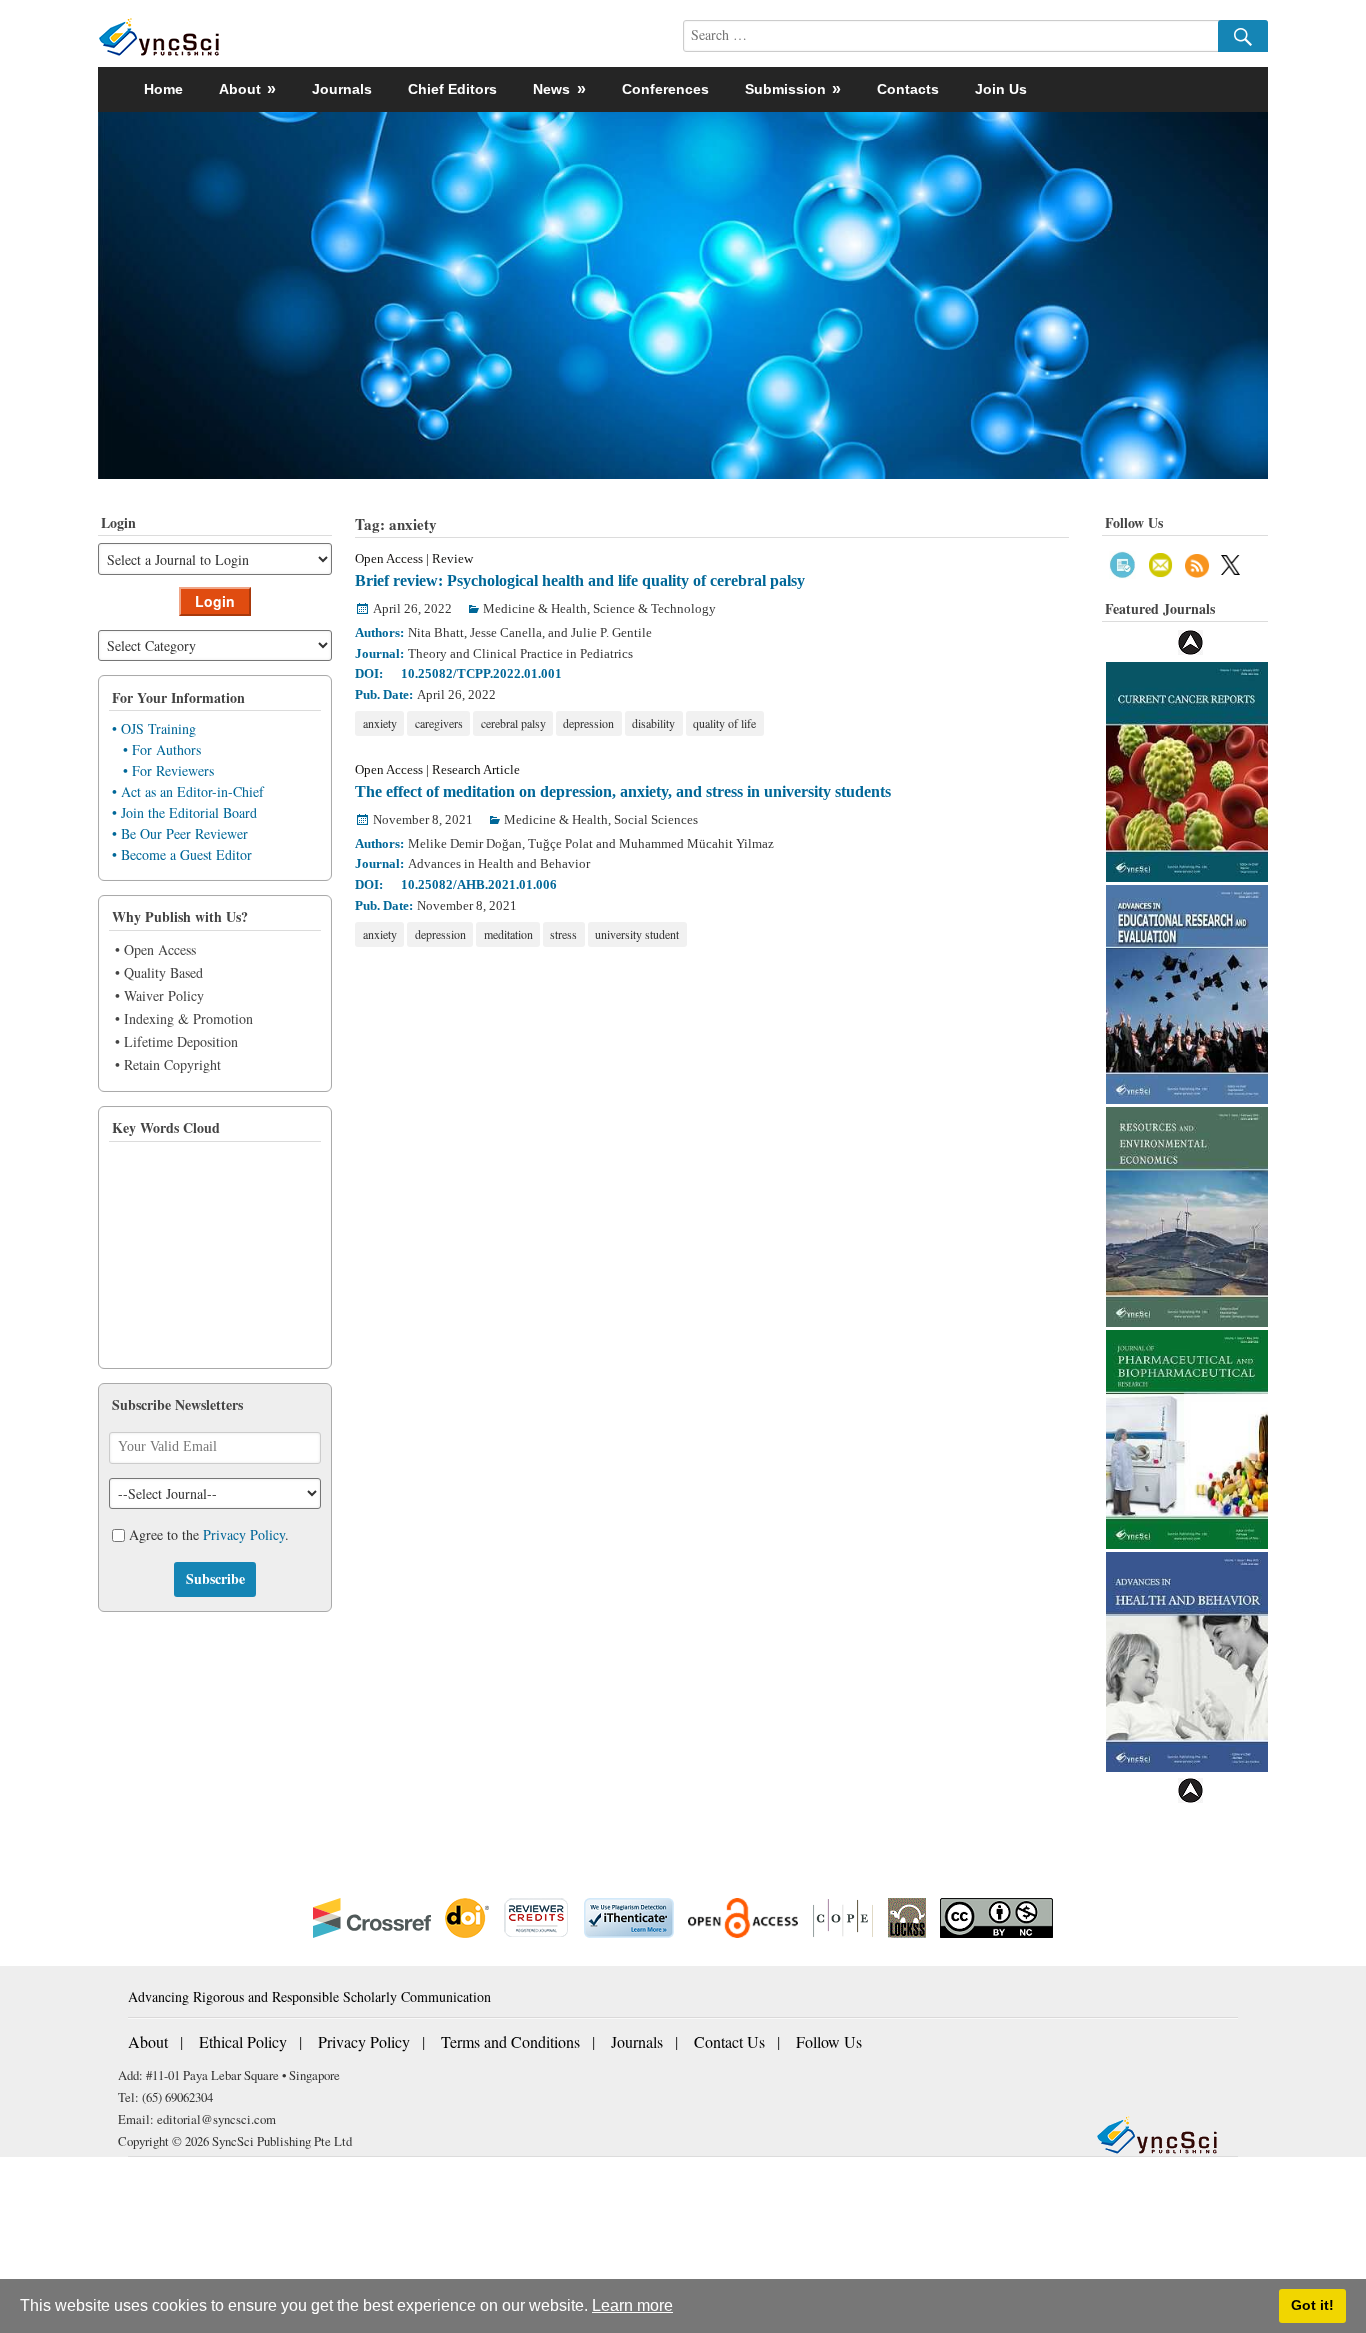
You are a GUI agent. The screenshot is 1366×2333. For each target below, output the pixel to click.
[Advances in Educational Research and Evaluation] (1187, 992)
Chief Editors (452, 89)
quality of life (724, 723)
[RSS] (1197, 562)
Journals (342, 89)
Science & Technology (654, 608)
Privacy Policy (244, 1535)
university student (637, 934)
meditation (508, 934)
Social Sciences (656, 819)
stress (563, 934)
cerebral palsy (513, 723)
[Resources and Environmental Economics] (1187, 1214)
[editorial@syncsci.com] (1161, 562)
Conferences (665, 89)
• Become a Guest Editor (182, 854)
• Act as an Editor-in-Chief (188, 791)
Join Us (1001, 89)
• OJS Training (154, 728)
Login (215, 601)
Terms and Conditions (510, 2041)
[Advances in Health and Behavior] (1187, 1659)
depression (588, 723)
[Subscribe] (1122, 562)
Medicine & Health (535, 608)
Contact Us (729, 2041)
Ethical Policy (243, 2041)
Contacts (908, 89)
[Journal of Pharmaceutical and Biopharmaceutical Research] (1187, 1437)
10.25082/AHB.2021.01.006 (479, 884)
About (148, 2041)
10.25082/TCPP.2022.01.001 (481, 673)
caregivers (439, 723)
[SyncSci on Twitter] (1230, 562)
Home (163, 89)
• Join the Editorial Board (184, 812)
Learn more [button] (632, 2305)
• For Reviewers (168, 770)
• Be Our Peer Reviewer (180, 833)
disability (653, 723)
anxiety (380, 723)
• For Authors (162, 749)
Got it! (1312, 2305)
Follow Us (829, 2041)
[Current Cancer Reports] (1187, 769)
